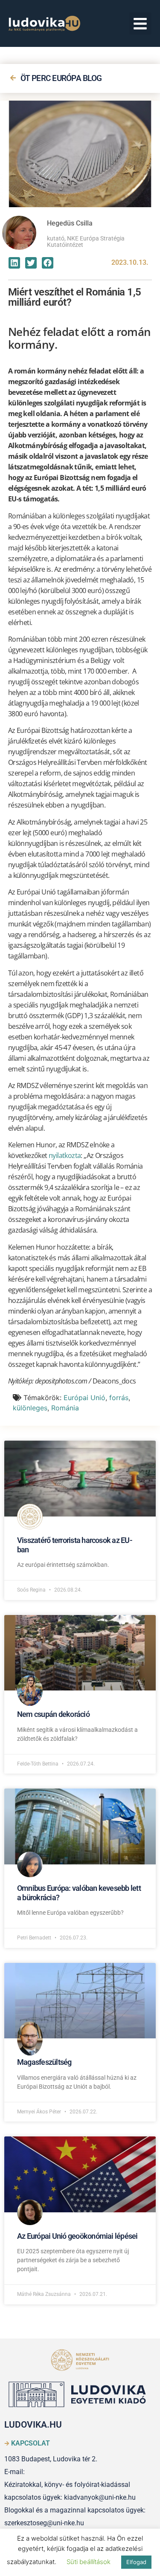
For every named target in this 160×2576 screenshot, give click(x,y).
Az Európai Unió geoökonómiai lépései (77, 2236)
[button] (141, 24)
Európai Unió (84, 1398)
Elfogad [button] (136, 2562)
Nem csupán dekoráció (53, 1714)
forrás (119, 1398)
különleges (30, 1408)
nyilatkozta (65, 1155)
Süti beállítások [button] (89, 2562)
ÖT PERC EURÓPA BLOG (61, 78)
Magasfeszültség (44, 2062)
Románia (65, 1408)
